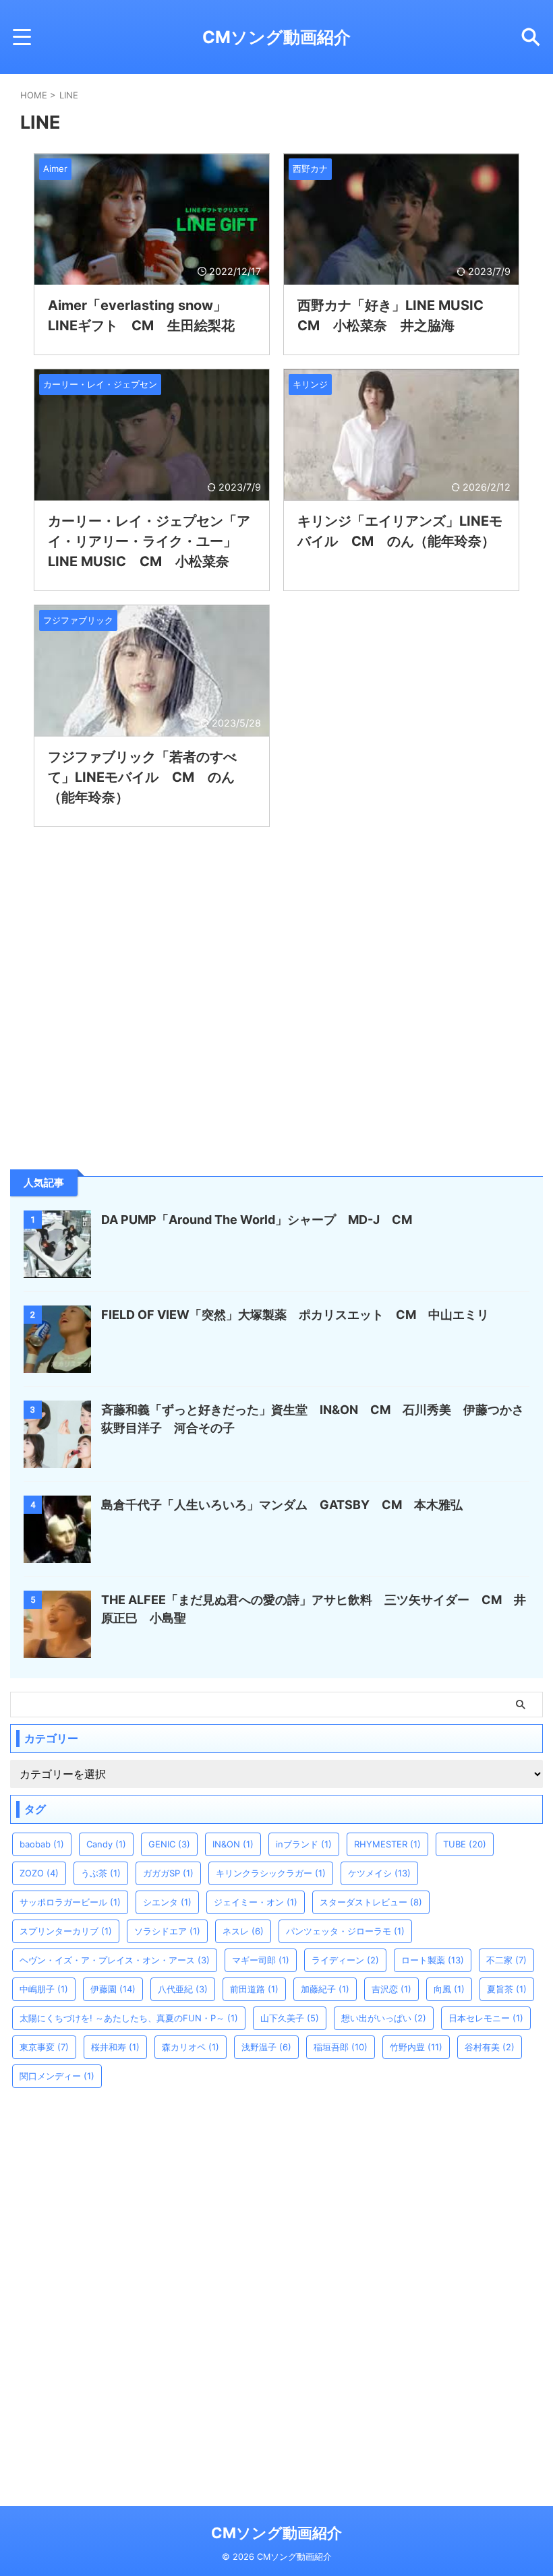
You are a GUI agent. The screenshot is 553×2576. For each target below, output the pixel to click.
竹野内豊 (416, 2047)
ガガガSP (168, 1873)
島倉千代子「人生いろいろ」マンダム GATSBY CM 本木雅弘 (282, 1505)
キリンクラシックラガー (271, 1873)
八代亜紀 (183, 1989)
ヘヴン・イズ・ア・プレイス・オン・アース (115, 1960)
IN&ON (233, 1844)
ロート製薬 (433, 1960)
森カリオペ (191, 2047)
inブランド (304, 1844)
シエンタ (167, 1902)
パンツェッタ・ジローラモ (345, 1931)
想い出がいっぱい (384, 2018)
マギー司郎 (261, 1960)
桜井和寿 (115, 2047)
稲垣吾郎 (341, 2047)
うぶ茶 (101, 1873)
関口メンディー (57, 2076)
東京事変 (44, 2047)
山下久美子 (290, 2018)
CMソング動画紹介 (276, 37)
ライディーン (345, 1960)
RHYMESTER (387, 1844)
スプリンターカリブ (66, 1931)
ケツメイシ (379, 1873)
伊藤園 (113, 1989)
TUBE (465, 1844)
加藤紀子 (325, 1989)
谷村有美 (490, 2047)
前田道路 (254, 1989)
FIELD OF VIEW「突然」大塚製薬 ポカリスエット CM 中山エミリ (295, 1315)
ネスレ (243, 1931)
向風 (449, 1989)
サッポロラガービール (70, 1902)
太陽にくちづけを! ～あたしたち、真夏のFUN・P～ (129, 2018)
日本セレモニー (486, 2018)
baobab (42, 1844)
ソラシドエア (167, 1931)
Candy (106, 1844)
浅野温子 (266, 2047)
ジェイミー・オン (256, 1902)
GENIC (169, 1844)
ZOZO (39, 1873)
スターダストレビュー (371, 1902)
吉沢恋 (391, 1989)
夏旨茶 (507, 1989)
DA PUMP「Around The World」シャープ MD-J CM (257, 1220)
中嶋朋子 (44, 1989)
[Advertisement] (111, 1059)
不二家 (506, 1960)
